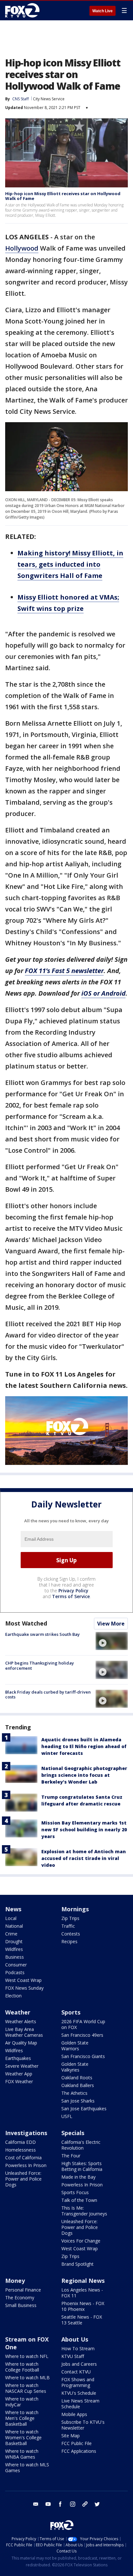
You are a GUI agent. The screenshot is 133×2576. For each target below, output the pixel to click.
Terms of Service (71, 1596)
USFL (67, 2116)
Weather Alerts (21, 2021)
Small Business (21, 2305)
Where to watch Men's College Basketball (22, 2418)
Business (15, 1957)
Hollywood (22, 248)
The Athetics (74, 2093)
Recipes (69, 1941)
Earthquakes (18, 2058)
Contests (71, 1934)
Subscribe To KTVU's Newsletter (83, 2425)
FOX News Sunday (24, 1988)
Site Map (71, 2436)
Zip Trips (70, 1918)
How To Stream (78, 2348)
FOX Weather (19, 2081)
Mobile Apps (74, 2414)
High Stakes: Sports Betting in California (82, 2166)
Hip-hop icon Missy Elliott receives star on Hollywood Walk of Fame (63, 196)
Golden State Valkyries (75, 2067)
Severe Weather (22, 2066)
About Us (75, 2339)
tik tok (85, 2504)
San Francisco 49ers (82, 2035)
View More (111, 1624)
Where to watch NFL (27, 2356)
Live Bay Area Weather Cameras (24, 2032)
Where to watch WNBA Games (22, 2454)
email (36, 2504)
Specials (73, 2133)
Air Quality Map (21, 2043)
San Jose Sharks (78, 2101)
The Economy (20, 2298)
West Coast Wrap (23, 1980)
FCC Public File (77, 2443)
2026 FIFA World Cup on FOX (83, 2024)
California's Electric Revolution (81, 2145)
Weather (18, 2012)
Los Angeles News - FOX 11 (82, 2293)
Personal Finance (23, 2290)
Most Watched (26, 1623)
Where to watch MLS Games (27, 2467)
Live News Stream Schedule (80, 2404)
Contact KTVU (76, 2372)
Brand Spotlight (77, 2264)
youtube (48, 2504)
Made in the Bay (78, 2177)
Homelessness (20, 2150)
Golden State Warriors (75, 2046)
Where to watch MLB (27, 2377)
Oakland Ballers (78, 2085)
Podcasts (15, 1972)
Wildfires (14, 1949)
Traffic (68, 1926)
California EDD (20, 2142)
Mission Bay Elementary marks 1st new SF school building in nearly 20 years (84, 1830)
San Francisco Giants (83, 2056)
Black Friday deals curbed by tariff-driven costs (48, 1695)
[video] (112, 1641)
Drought (14, 1941)
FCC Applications (79, 2451)
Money (15, 2281)
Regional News (83, 2281)
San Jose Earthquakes (84, 2109)
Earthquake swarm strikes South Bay (42, 1634)
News (13, 1909)
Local (11, 1918)
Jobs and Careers (79, 2364)
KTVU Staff (73, 2356)
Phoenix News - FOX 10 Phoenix (83, 2306)
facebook (60, 2504)
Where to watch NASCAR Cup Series (26, 2388)
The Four (71, 2156)
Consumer (16, 1965)
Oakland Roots (77, 2078)
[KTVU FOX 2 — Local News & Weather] (24, 10)
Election (13, 1996)
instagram (73, 2504)
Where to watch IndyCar (22, 2402)
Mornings (75, 1909)
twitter (97, 2504)
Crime (11, 1934)
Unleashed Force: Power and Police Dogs (23, 2179)
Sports (71, 2012)
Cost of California (23, 2158)
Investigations (26, 2133)
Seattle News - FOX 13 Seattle (82, 2320)
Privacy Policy (73, 1591)
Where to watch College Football (22, 2367)
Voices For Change (81, 2241)
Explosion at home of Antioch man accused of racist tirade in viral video (84, 1858)
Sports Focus (75, 2192)
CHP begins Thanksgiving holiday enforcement (40, 1666)
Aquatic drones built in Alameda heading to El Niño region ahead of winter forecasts (84, 1746)
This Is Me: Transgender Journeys (84, 2211)
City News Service (49, 99)
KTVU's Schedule (79, 2393)
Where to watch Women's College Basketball (23, 2437)
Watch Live (102, 11)
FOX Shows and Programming (78, 2382)
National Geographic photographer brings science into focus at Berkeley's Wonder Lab (84, 1775)
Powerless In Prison (26, 2165)
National (14, 1926)
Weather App (19, 2074)
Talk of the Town (79, 2200)
